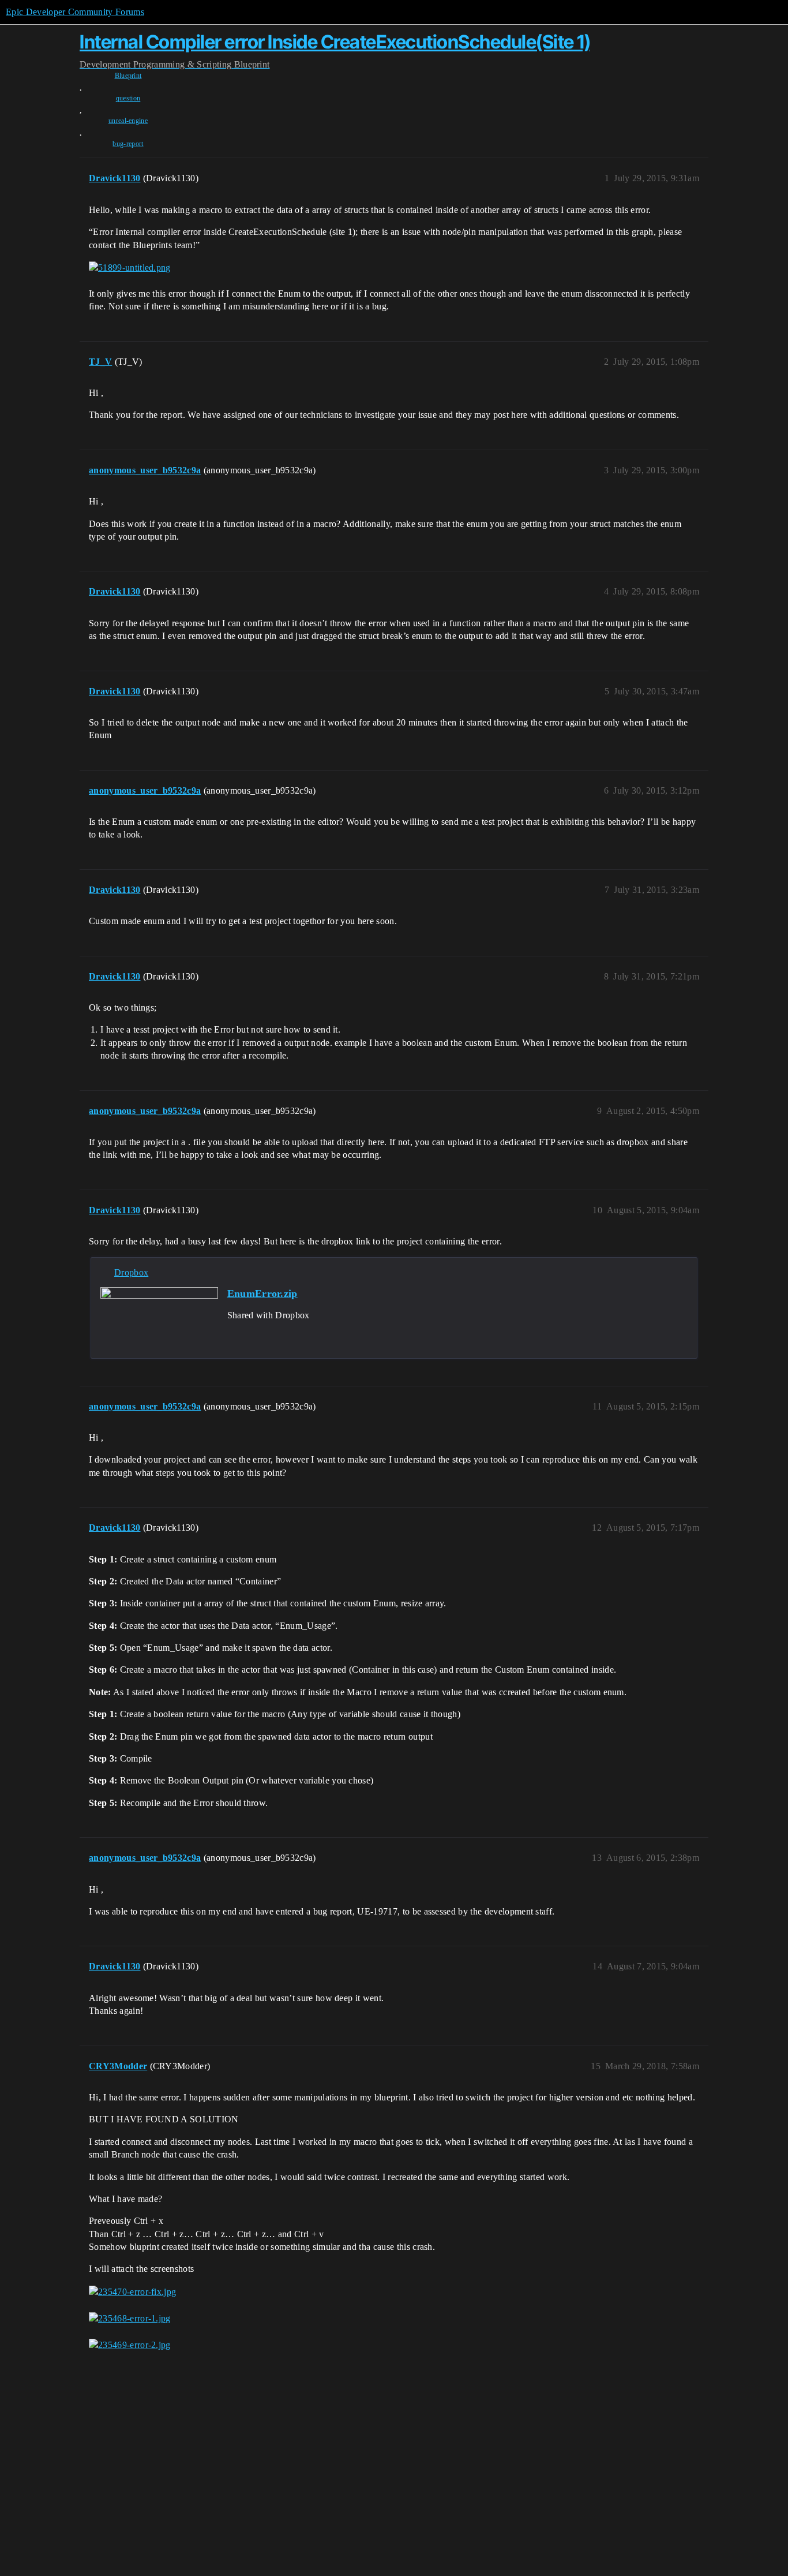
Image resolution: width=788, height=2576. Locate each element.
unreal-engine (128, 121)
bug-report (128, 144)
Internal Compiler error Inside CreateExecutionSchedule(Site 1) (335, 42)
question (128, 98)
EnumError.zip (262, 1293)
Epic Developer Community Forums (75, 12)
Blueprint (128, 76)
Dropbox (131, 1272)
